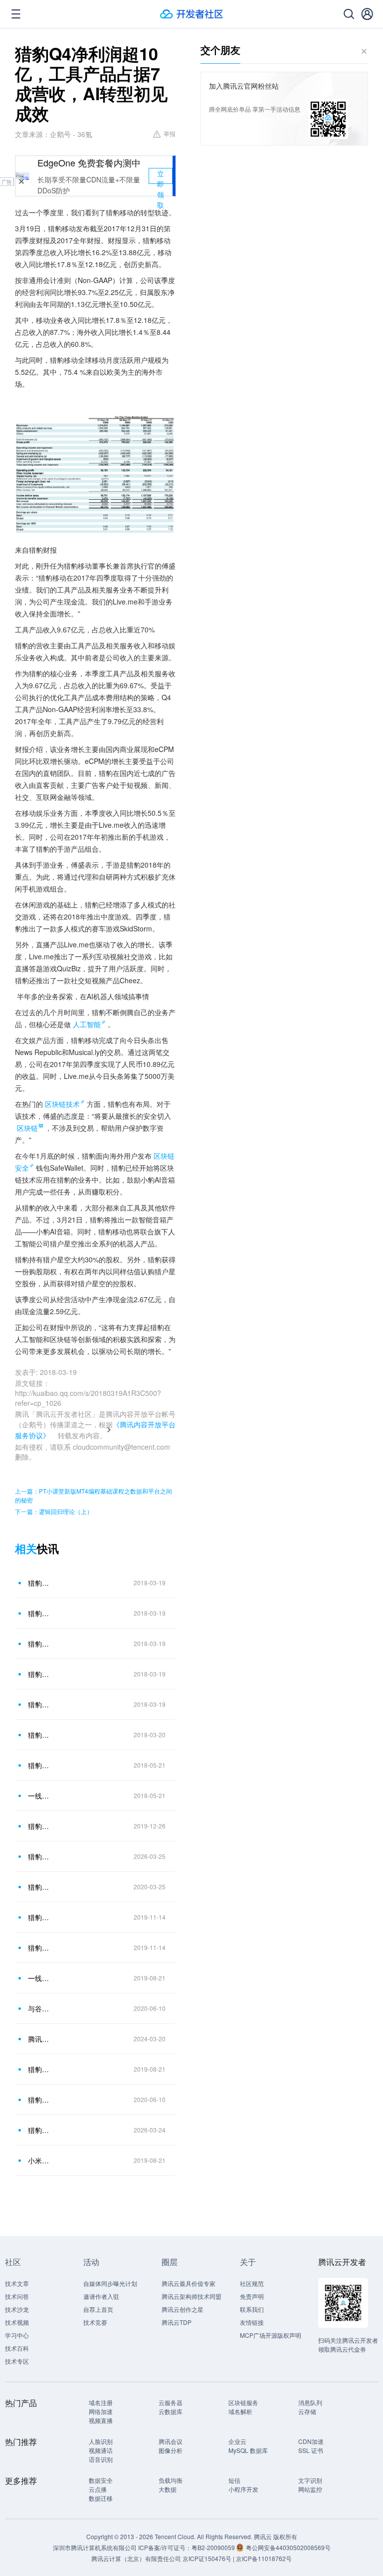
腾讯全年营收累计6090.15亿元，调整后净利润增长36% (39, 2039)
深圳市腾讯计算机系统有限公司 (95, 2547)
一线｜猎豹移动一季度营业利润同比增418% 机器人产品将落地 (39, 1796)
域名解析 (240, 2411)
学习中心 (17, 2335)
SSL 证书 (311, 2450)
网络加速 (101, 2411)
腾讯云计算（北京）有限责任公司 (136, 2558)
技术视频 (17, 2322)
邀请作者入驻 (101, 2296)
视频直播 (101, 2420)
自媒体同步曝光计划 (110, 2283)
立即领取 (161, 176)
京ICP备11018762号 (264, 2558)
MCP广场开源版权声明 (271, 2335)
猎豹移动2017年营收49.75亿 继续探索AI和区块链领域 (39, 1583)
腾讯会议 (171, 2441)
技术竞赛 (95, 2322)
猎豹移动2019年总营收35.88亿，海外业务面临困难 (39, 1887)
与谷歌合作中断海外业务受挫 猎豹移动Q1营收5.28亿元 (39, 2008)
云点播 (98, 2489)
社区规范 (252, 2283)
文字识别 (310, 2480)
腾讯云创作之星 (183, 2309)
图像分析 (171, 2450)
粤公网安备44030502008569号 (288, 2547)
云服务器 (171, 2402)
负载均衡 (171, 2480)
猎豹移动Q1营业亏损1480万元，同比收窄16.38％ (39, 2100)
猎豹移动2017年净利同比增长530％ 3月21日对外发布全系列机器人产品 (39, 1674)
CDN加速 (311, 2441)
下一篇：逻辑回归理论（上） (54, 1511)
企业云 (237, 2441)
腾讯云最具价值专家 (189, 2283)
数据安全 (101, 2480)
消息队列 (310, 2402)
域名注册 (101, 2402)
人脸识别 (101, 2441)
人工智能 (87, 1024)
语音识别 (101, 2459)
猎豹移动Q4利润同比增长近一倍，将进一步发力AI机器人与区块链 (39, 1644)
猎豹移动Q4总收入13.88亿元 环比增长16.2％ (39, 1613)
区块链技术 (62, 1104)
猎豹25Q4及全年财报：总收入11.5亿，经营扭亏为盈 (39, 2130)
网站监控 (310, 2489)
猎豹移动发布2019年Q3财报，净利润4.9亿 (39, 1917)
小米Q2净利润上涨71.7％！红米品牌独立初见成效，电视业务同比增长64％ (39, 2160)
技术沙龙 (17, 2309)
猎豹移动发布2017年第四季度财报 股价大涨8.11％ (39, 1735)
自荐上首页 (98, 2309)
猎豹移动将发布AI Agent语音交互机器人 (39, 1856)
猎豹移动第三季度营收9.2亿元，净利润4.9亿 (39, 1948)
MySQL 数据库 (248, 2450)
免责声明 (252, 2296)
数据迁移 (101, 2498)
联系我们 (252, 2309)
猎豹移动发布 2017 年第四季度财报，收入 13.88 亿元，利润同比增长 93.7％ (39, 1704)
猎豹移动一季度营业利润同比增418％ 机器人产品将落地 (39, 1765)
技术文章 (17, 2283)
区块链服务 (243, 2402)
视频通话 (101, 2450)
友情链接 (252, 2322)
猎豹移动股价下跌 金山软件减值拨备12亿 (39, 1826)
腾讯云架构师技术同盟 (191, 2296)
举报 (170, 133)
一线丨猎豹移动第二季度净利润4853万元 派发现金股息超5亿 (39, 1978)
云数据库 (171, 2411)
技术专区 (17, 2361)
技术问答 (17, 2296)
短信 (234, 2480)
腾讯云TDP (177, 2322)
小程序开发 (243, 2489)
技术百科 (17, 2348)
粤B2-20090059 (214, 2547)
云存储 (307, 2411)
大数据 (168, 2489)
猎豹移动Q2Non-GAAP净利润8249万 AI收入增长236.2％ (39, 2069)
